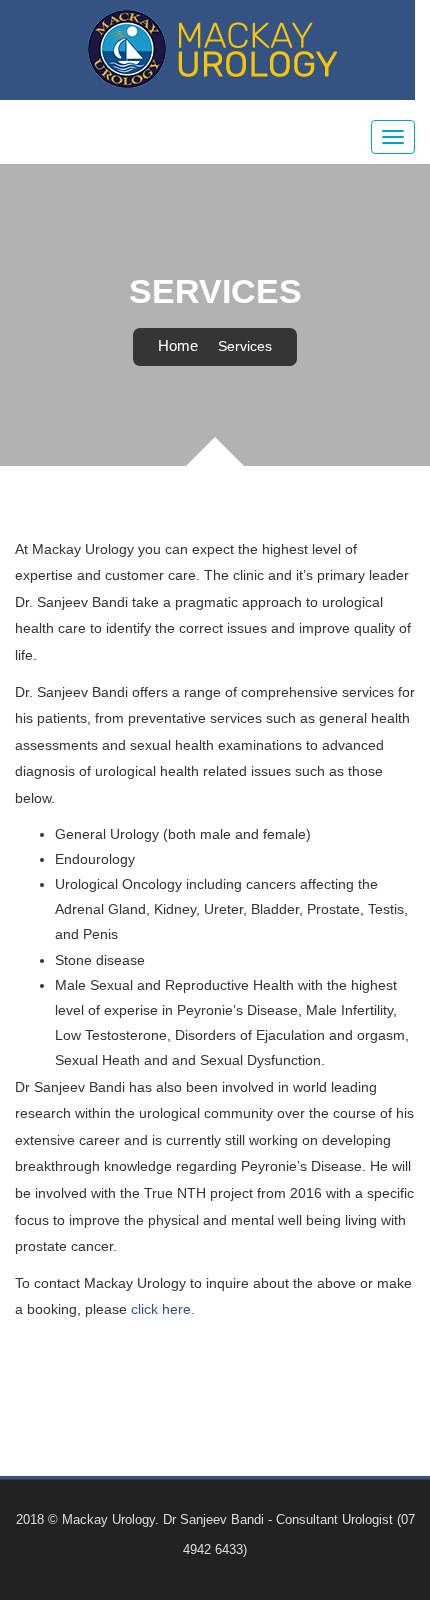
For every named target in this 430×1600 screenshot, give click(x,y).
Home (178, 345)
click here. (163, 1309)
